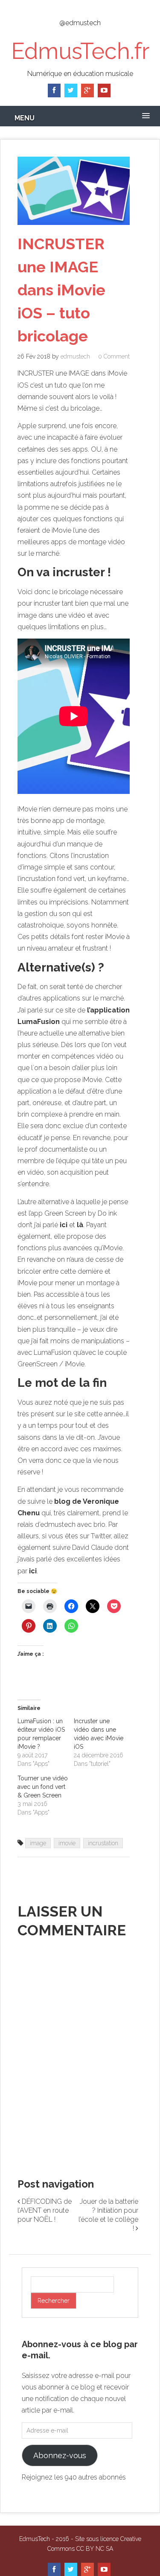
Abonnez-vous (60, 2455)
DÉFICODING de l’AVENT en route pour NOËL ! (45, 2210)
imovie (67, 1843)
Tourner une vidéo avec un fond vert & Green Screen (43, 1787)
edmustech (75, 356)
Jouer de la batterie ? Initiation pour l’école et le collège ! (108, 2215)
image (38, 1843)
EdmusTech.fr (80, 51)
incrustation (103, 1843)
